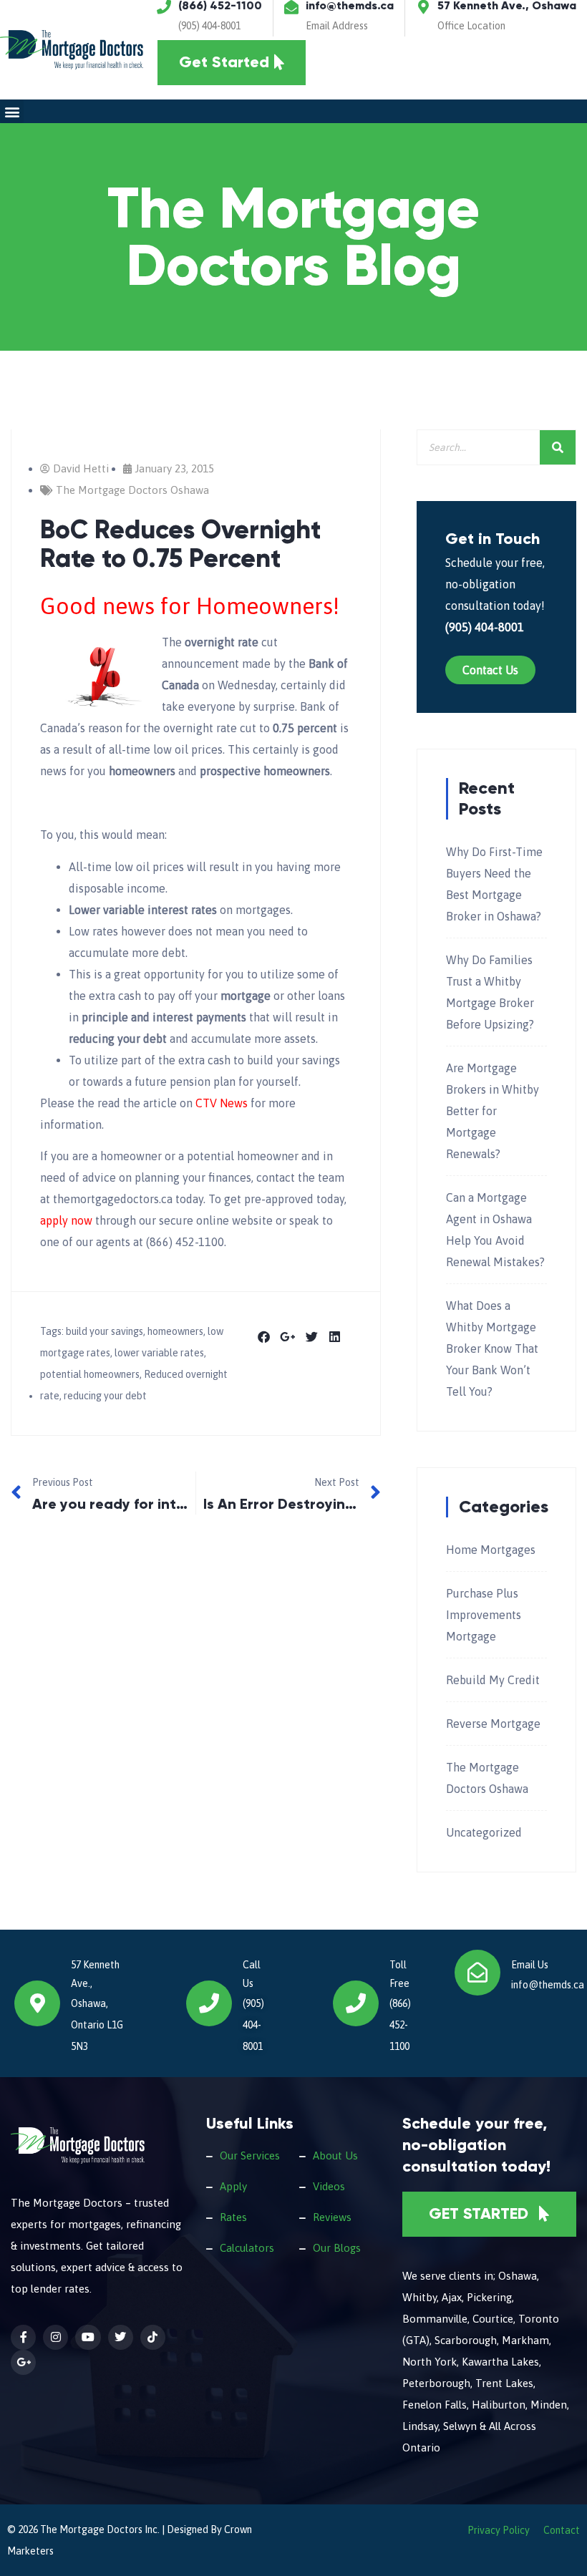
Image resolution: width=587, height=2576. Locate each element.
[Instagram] (55, 2337)
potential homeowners (90, 1374)
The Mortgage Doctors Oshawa (132, 490)
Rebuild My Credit (493, 1680)
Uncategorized (484, 1832)
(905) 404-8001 (209, 26)
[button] (12, 111)
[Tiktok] (153, 2337)
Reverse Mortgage (493, 1724)
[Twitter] (121, 2337)
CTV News (222, 1103)
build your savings (105, 1331)
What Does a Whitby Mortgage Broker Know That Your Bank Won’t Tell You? (492, 1348)
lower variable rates (159, 1353)
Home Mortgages (491, 1550)
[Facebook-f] (23, 2337)
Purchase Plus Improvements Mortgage (484, 1615)
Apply (233, 2186)
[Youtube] (88, 2337)
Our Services (250, 2155)
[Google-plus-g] (23, 2362)
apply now (66, 1220)
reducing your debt (105, 1396)
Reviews (332, 2217)
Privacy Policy (499, 2530)
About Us (335, 2155)
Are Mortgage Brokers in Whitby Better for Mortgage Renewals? (493, 1111)
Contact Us (490, 670)
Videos (329, 2186)
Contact (562, 2530)
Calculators (247, 2248)
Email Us (530, 1965)
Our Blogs (337, 2248)
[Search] (558, 447)
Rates (233, 2217)
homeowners (175, 1331)
